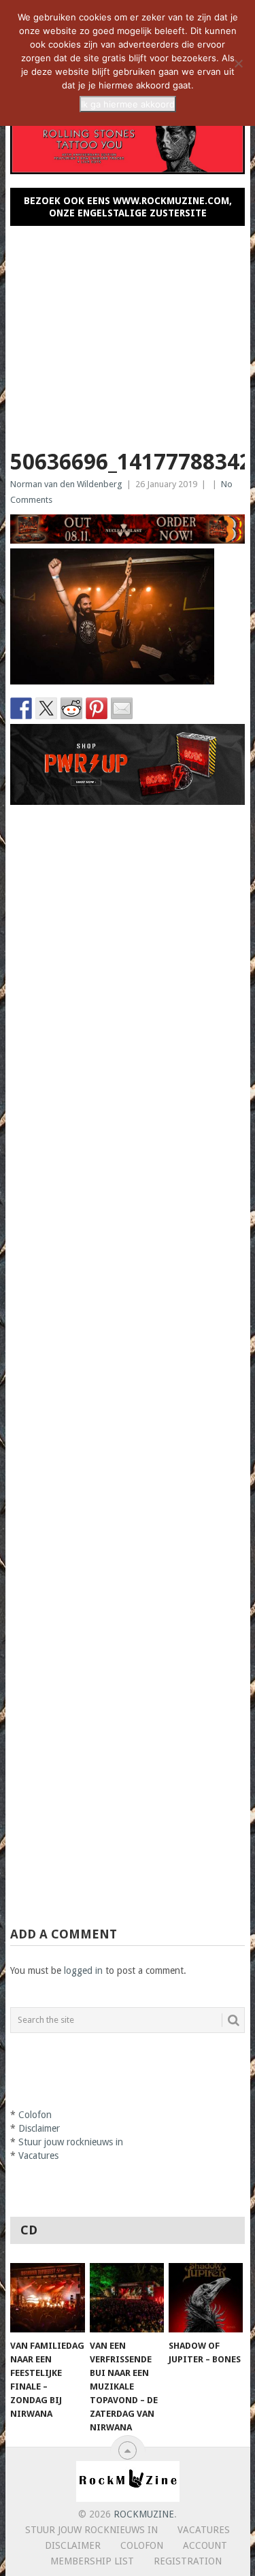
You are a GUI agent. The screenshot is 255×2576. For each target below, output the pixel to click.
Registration (188, 2561)
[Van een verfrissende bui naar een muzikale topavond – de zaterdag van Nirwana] (127, 2298)
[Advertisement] (128, 332)
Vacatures (38, 2156)
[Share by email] (122, 708)
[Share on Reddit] (71, 708)
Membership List (92, 2561)
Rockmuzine (144, 2514)
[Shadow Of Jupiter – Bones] (206, 2298)
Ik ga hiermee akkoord (128, 104)
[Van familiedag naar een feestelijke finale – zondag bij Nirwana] (47, 2298)
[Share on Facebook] (21, 708)
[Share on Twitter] (46, 708)
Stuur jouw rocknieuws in (71, 2142)
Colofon (35, 2115)
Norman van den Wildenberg (66, 484)
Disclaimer (39, 2128)
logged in (83, 1970)
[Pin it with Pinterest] (97, 708)
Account (205, 2545)
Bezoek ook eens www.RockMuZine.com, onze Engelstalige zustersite (128, 207)
